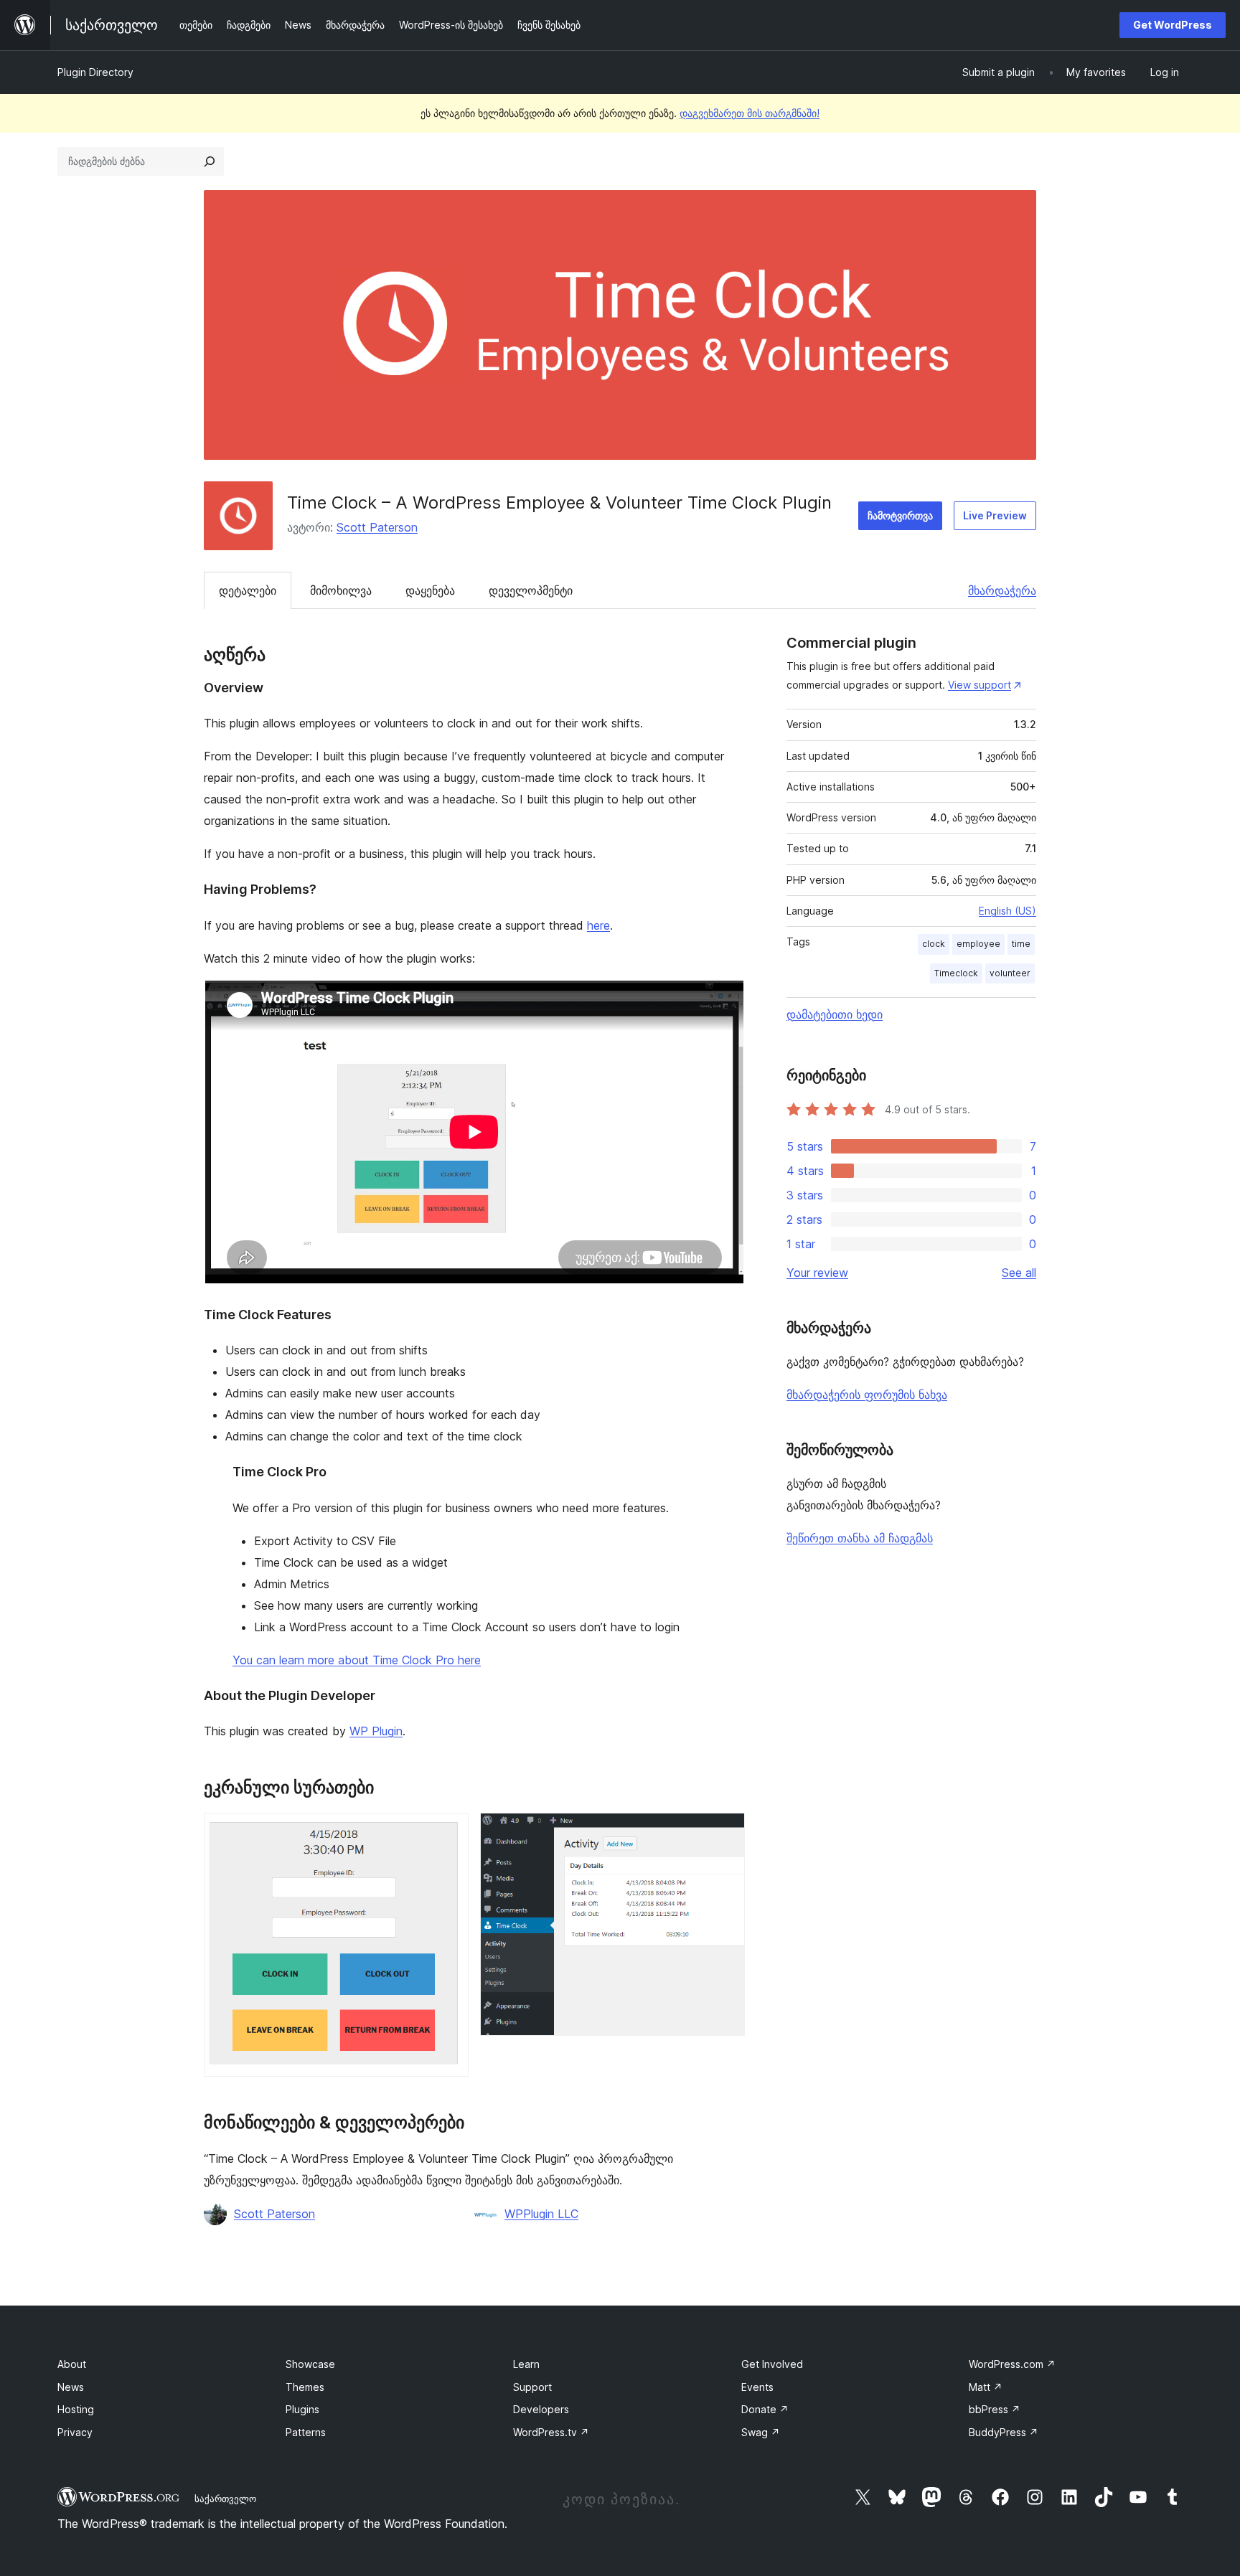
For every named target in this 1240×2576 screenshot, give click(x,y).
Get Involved (772, 2364)
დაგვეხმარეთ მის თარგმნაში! (750, 113)
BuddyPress (1004, 2432)
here (598, 925)
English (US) (1007, 911)
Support (532, 2387)
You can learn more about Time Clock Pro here (357, 1660)
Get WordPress (1173, 25)
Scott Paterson (377, 527)
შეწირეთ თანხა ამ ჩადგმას (860, 1538)
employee (978, 944)
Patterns (306, 2432)
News (71, 2387)
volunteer (1010, 973)
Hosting (76, 2409)
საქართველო (225, 2499)
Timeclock (956, 973)
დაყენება (430, 590)
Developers (541, 2409)
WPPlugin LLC (541, 2214)
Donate (765, 2409)
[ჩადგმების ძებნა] (210, 161)
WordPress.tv (551, 2432)
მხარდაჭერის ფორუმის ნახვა (867, 1395)
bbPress (995, 2409)
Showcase (310, 2364)
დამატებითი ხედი (835, 1014)
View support (980, 685)
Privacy (75, 2432)
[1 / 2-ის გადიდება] (449, 1832)
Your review (817, 1273)
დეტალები (248, 590)
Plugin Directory (95, 72)
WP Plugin (376, 1731)
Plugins (302, 2409)
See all (1019, 1273)
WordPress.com (1012, 2364)
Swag (761, 2432)
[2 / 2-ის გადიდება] (725, 1832)
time (1021, 944)
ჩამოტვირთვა (900, 515)
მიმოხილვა (341, 590)
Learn (526, 2364)
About (72, 2364)
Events (757, 2387)
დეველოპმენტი (531, 590)
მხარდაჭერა (1002, 590)
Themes (305, 2387)
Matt (986, 2387)
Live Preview (995, 515)
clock (934, 944)
